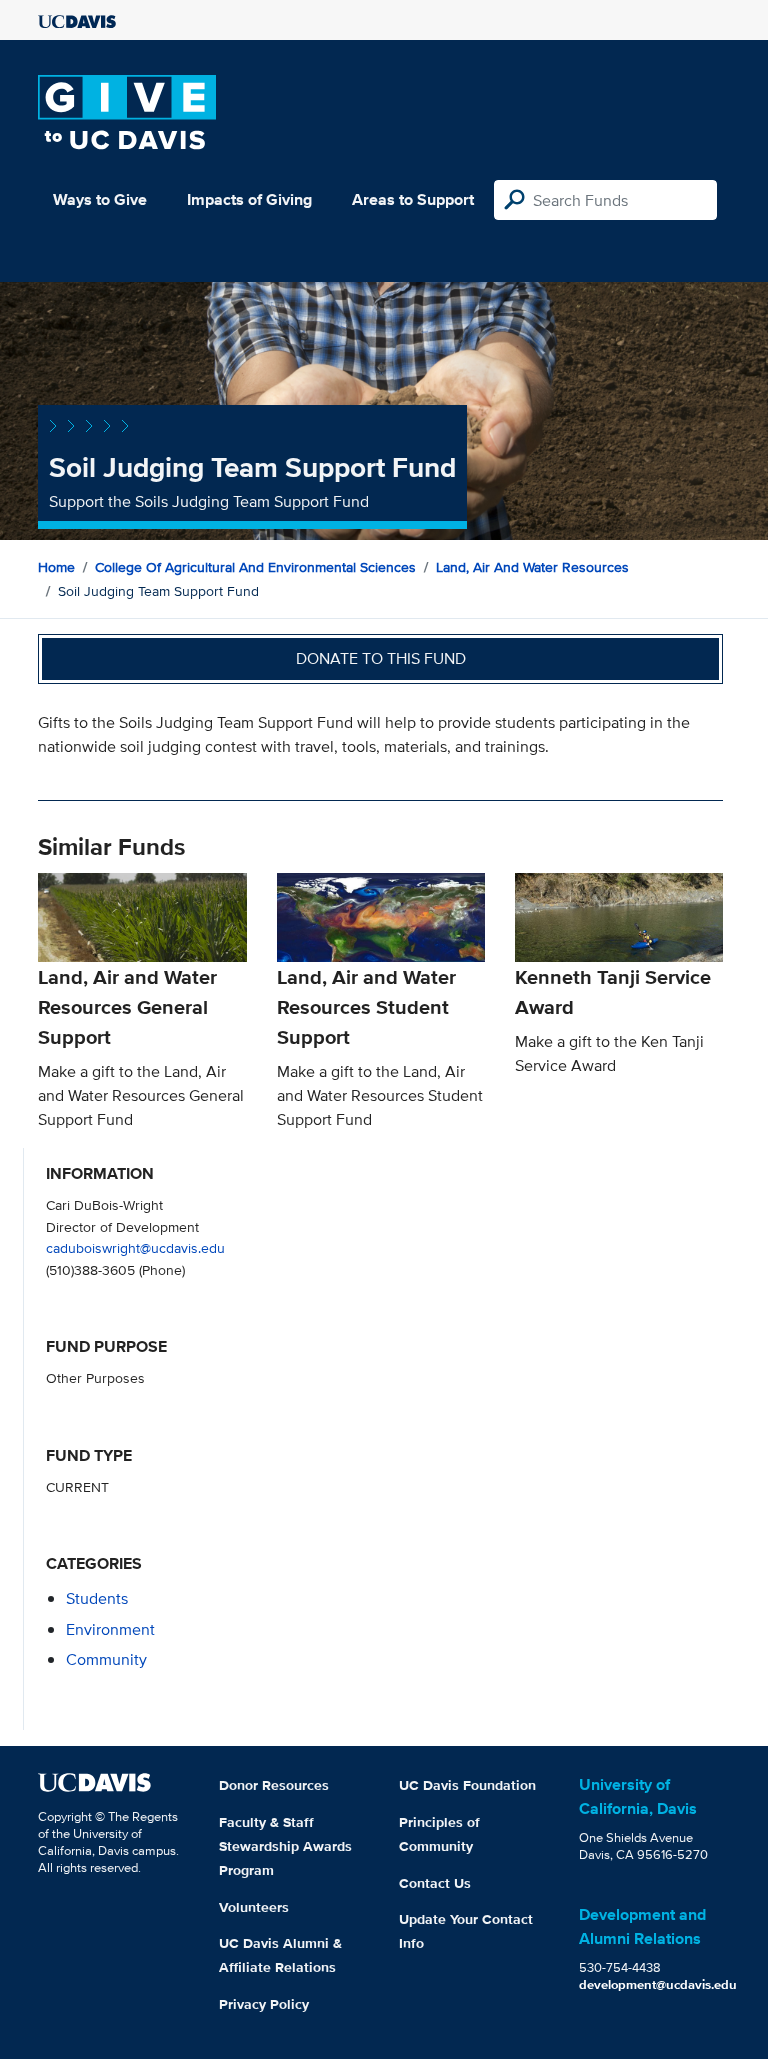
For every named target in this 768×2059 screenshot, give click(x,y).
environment (110, 1629)
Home (56, 567)
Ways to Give (100, 199)
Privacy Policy (264, 2004)
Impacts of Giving (249, 199)
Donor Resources (274, 1785)
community (106, 1659)
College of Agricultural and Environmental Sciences (255, 567)
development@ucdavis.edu (658, 1984)
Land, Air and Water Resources (532, 567)
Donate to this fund (381, 658)
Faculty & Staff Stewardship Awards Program (285, 1846)
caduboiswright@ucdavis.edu (135, 1247)
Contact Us (435, 1883)
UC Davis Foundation (467, 1785)
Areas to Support (413, 199)
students (97, 1598)
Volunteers (254, 1907)
